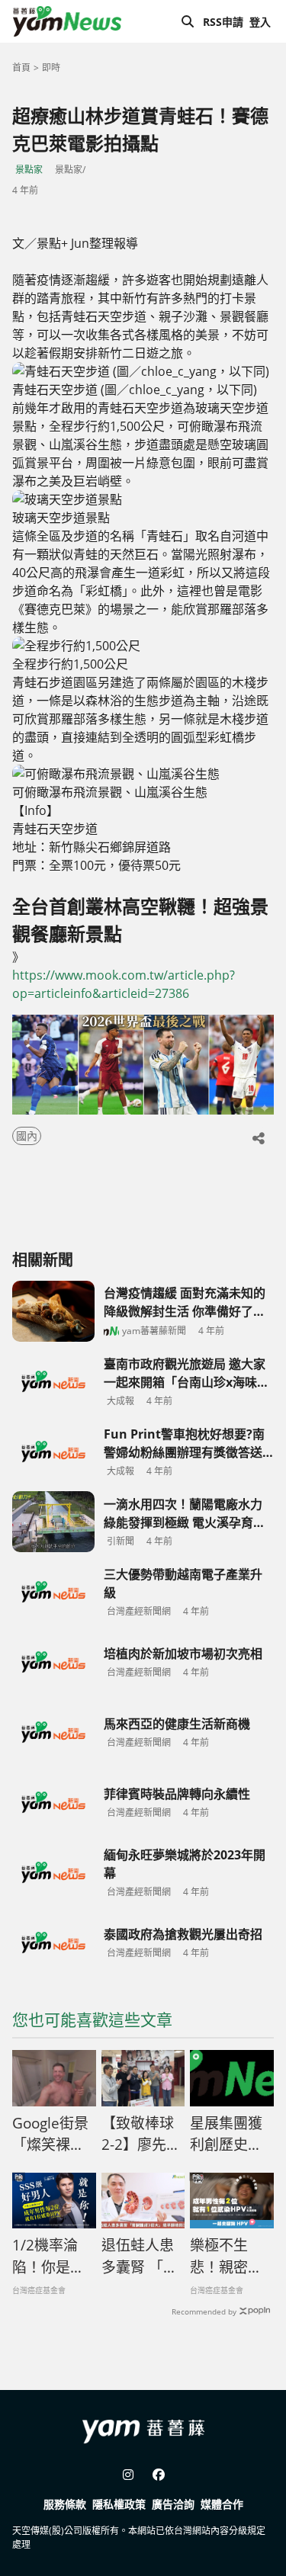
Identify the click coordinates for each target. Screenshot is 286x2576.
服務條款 (65, 2504)
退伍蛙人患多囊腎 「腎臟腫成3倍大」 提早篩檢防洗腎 (140, 2257)
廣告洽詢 (173, 2504)
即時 (51, 67)
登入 (260, 22)
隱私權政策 (119, 2504)
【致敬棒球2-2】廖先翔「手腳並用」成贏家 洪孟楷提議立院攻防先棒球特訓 (141, 2135)
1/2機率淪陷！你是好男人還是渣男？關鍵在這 (48, 2257)
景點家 (29, 170)
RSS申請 (223, 22)
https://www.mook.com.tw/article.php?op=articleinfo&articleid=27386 (124, 984)
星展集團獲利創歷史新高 (226, 2135)
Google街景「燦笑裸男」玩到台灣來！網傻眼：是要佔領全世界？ (52, 2135)
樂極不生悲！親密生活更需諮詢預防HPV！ (226, 2257)
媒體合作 (222, 2504)
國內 (27, 1136)
